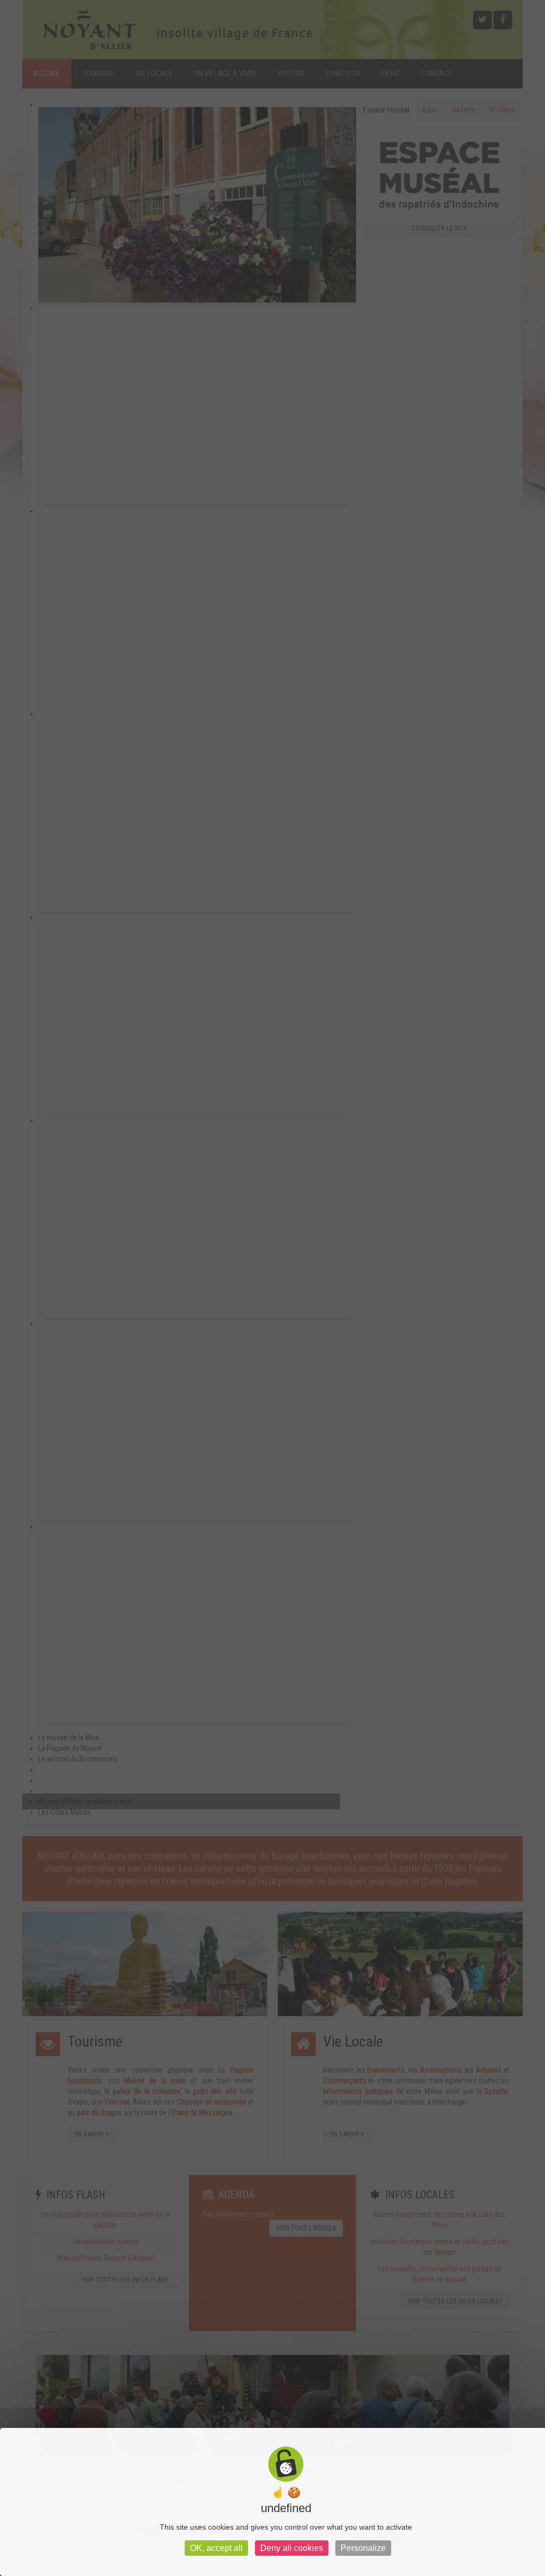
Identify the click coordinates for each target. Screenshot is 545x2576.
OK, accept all (216, 2548)
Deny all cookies (292, 2548)
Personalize (363, 2548)
